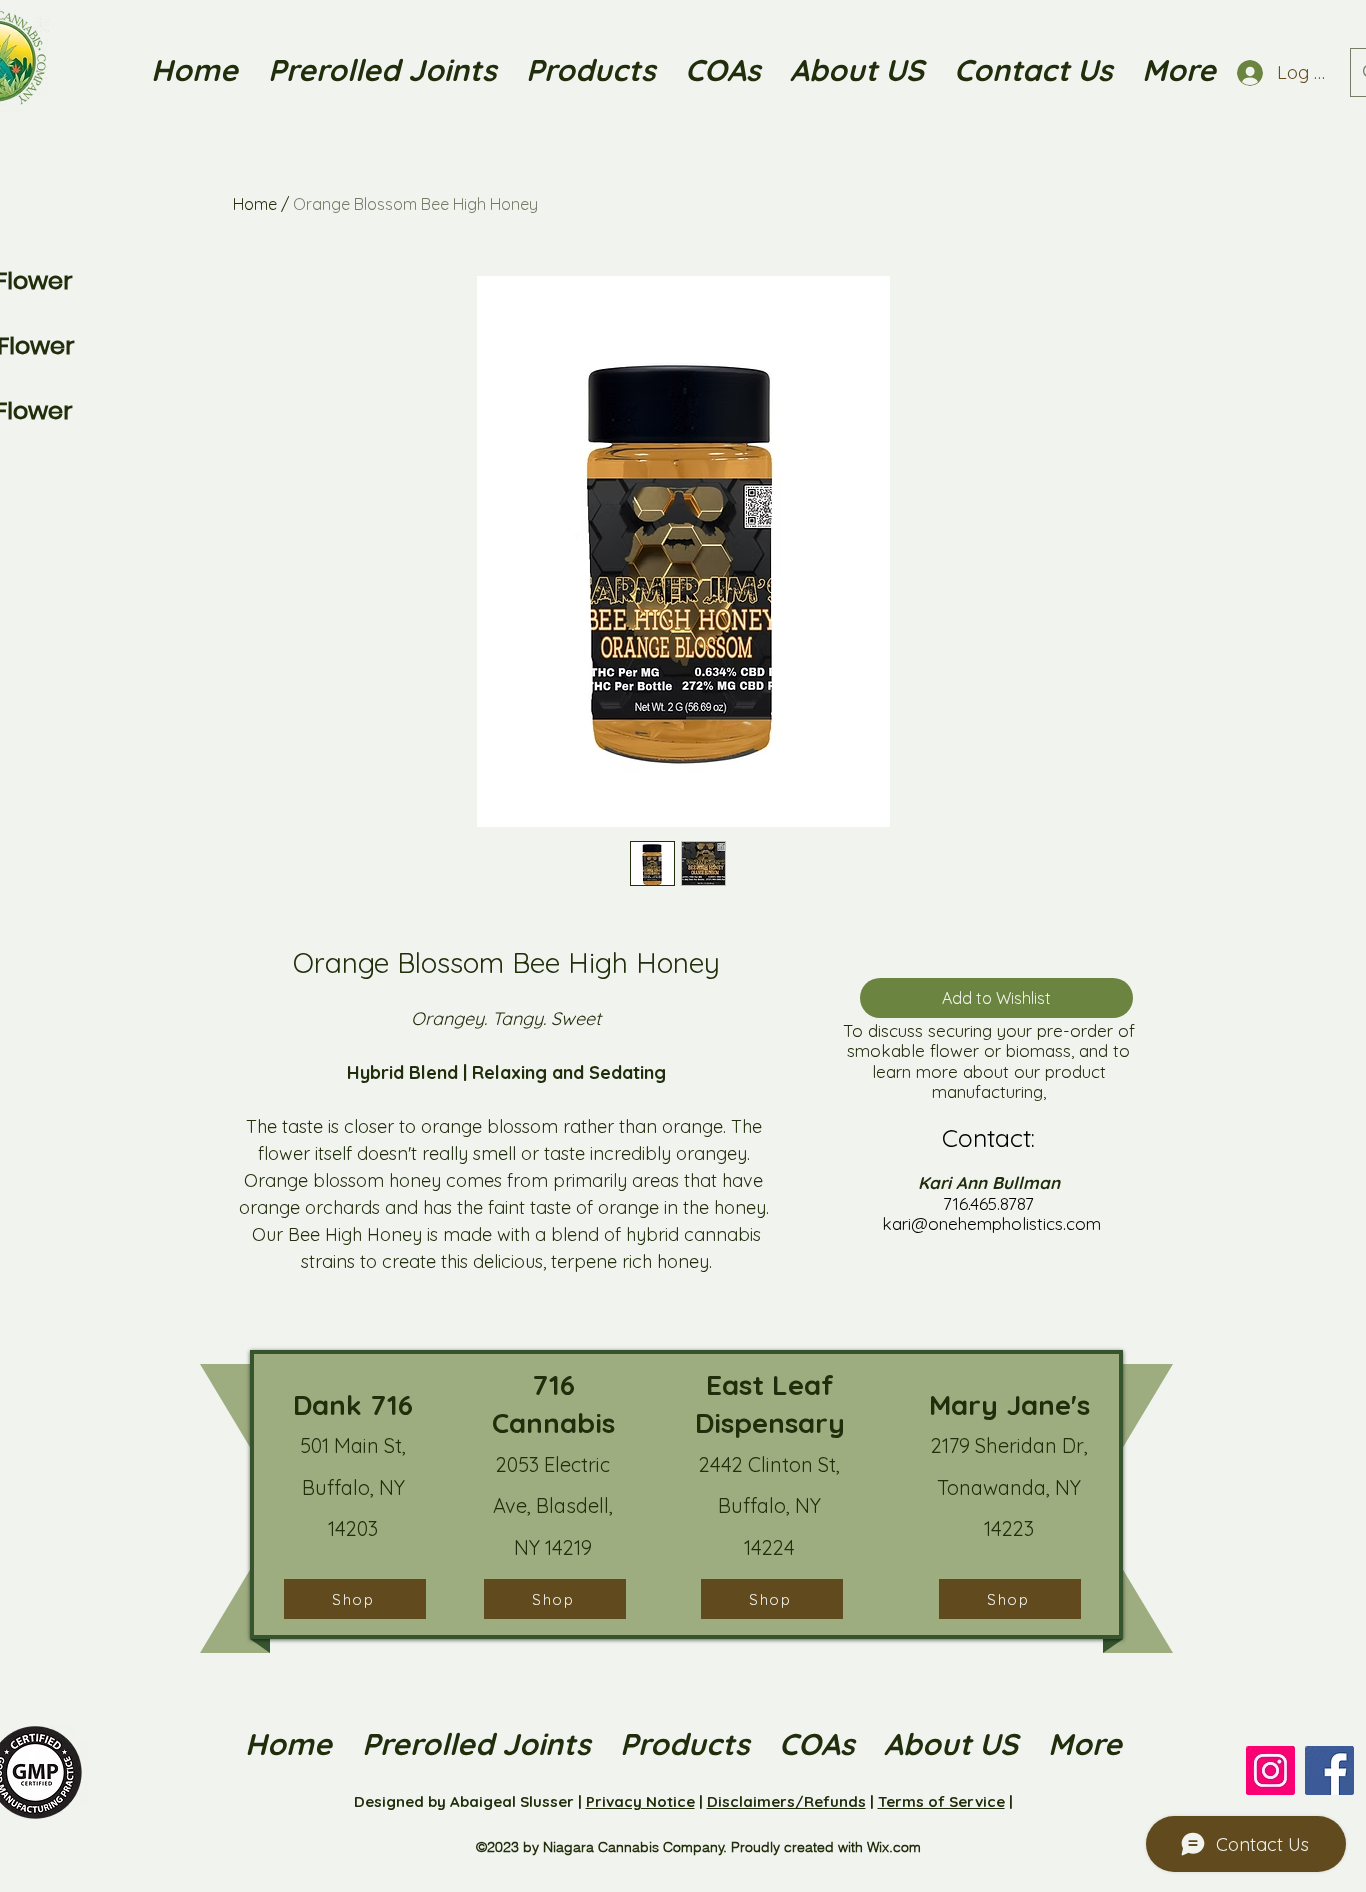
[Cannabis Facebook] (1329, 1770)
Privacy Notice (640, 1801)
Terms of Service (941, 1801)
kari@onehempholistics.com (991, 1223)
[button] (857, 70)
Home (255, 204)
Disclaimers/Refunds (786, 1801)
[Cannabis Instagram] (1270, 1770)
